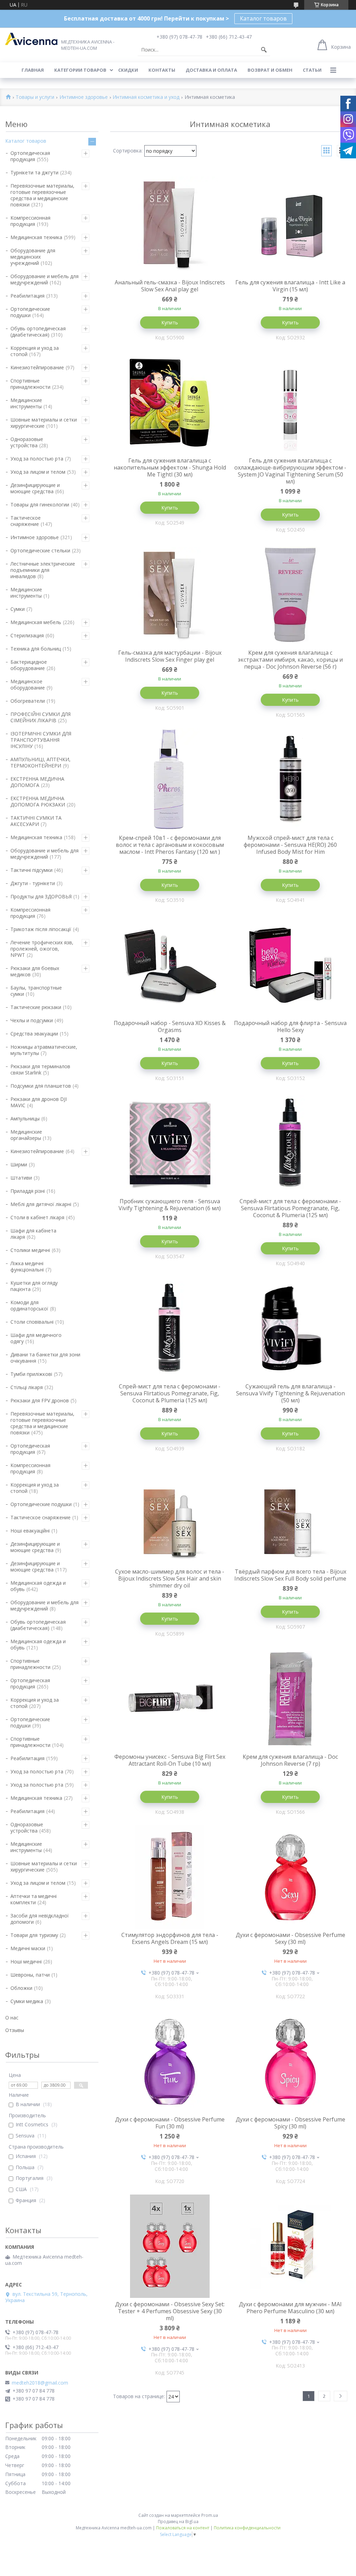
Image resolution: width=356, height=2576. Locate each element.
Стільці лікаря (27, 1387)
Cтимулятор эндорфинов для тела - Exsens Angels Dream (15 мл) (170, 1938)
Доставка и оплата (211, 70)
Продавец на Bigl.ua (178, 2522)
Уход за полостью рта (37, 459)
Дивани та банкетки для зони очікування (45, 1358)
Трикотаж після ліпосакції (41, 929)
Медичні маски (28, 1948)
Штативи (21, 1178)
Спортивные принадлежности (30, 384)
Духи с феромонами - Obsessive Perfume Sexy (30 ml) (290, 1938)
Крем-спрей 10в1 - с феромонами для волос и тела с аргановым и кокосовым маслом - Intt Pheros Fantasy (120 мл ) (170, 845)
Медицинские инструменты (26, 403)
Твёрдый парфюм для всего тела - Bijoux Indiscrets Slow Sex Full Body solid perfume (290, 1575)
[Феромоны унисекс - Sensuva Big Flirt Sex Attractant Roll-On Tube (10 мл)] (170, 1699)
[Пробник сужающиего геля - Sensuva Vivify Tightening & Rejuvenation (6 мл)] (170, 1143)
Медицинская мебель (36, 622)
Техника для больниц (36, 649)
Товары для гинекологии (40, 505)
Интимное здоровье (84, 97)
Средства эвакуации (34, 1034)
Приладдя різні (28, 1191)
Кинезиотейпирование (37, 367)
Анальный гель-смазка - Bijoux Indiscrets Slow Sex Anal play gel (170, 286)
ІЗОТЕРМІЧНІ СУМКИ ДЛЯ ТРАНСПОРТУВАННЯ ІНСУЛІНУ (41, 740)
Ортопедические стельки (40, 550)
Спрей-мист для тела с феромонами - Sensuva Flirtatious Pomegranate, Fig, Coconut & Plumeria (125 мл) (290, 1208)
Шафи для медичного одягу (36, 1338)
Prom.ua (210, 2515)
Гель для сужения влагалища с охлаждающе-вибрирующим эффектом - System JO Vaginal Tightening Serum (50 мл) (290, 471)
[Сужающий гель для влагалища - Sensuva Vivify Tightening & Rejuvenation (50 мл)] (291, 1329)
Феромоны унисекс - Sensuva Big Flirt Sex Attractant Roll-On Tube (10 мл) (170, 1760)
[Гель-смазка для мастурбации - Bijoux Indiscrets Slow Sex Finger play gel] (170, 595)
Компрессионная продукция (30, 221)
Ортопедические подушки (30, 312)
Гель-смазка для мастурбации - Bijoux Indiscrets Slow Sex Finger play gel (170, 656)
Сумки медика (27, 2001)
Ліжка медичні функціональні (27, 1266)
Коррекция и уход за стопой (35, 351)
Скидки (128, 70)
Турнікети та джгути (34, 172)
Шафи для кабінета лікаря (33, 1234)
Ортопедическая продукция (30, 156)
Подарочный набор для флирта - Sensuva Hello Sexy (290, 1026)
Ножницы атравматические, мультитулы (44, 1050)
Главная (33, 70)
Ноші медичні (26, 1961)
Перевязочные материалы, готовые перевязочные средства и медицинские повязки (42, 195)
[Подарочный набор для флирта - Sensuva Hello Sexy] (291, 965)
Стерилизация (27, 635)
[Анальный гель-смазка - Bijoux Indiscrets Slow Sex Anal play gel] (170, 224)
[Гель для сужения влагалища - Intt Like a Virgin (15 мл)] (291, 224)
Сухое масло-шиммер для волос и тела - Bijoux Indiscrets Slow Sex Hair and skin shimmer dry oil (170, 1578)
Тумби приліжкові (31, 1374)
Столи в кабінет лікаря (37, 1217)
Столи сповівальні (32, 1322)
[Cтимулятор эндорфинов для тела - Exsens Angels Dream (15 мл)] (170, 1877)
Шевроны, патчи (30, 1975)
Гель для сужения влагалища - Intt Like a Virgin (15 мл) (290, 286)
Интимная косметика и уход (146, 97)
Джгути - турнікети (33, 883)
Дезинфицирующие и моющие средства (35, 488)
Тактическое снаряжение (26, 521)
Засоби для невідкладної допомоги (40, 1919)
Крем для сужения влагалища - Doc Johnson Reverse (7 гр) (290, 1760)
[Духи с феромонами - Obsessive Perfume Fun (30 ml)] (170, 2062)
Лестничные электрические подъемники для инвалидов (43, 570)
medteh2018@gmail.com (40, 2383)
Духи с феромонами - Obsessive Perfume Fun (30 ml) (170, 2123)
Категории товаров (80, 70)
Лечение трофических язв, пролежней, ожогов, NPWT (42, 949)
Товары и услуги (35, 97)
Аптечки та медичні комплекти (34, 1899)
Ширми (19, 1164)
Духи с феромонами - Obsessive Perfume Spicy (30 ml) (290, 2123)
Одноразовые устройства (27, 442)
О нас (12, 2018)
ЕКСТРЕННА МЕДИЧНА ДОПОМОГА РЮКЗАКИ (38, 801)
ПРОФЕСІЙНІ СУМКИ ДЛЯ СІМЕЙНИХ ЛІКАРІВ (41, 717)
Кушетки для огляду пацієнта (34, 1286)
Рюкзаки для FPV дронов (40, 1400)
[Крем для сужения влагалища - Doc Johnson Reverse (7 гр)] (291, 1699)
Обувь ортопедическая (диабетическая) (38, 332)
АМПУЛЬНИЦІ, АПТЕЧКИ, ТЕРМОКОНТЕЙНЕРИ (41, 762)
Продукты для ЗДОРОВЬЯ (41, 896)
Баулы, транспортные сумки (36, 991)
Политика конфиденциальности (247, 2528)
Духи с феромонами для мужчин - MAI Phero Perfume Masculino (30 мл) (290, 2308)
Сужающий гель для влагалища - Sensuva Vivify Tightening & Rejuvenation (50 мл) (290, 1393)
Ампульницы (25, 1118)
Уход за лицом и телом (38, 472)
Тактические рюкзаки (36, 1007)
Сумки (18, 609)
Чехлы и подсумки (32, 1020)
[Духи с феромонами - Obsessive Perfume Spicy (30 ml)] (291, 2062)
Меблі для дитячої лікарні (41, 1204)
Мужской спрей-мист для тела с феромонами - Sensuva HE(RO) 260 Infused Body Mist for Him (290, 845)
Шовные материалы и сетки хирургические (44, 423)
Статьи (312, 70)
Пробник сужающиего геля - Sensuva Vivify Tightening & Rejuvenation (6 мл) (170, 1205)
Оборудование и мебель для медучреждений (44, 279)
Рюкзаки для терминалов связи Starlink (40, 1069)
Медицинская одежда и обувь (38, 1586)
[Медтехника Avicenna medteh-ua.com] (31, 39)
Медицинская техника (36, 237)
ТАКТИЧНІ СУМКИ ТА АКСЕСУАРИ (36, 821)
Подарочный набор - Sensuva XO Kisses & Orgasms (170, 1026)
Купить (170, 322)
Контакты (162, 70)
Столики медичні (30, 1250)
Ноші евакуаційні (30, 1531)
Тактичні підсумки (31, 870)
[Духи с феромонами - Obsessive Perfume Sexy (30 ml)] (291, 1877)
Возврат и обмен (270, 70)
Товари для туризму (34, 1935)
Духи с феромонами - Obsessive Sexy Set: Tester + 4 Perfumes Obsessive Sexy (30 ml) (170, 2311)
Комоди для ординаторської (29, 1305)
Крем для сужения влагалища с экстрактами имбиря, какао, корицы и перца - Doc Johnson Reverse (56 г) (290, 660)
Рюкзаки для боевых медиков (35, 971)
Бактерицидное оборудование (29, 665)
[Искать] (264, 50)
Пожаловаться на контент (183, 2528)
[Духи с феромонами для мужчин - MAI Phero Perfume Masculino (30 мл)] (291, 2246)
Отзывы (15, 2030)
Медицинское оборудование (28, 684)
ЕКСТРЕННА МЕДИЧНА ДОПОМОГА (37, 782)
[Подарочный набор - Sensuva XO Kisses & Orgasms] (170, 965)
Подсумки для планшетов (41, 1086)
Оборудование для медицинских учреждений (33, 257)
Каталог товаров (263, 18)
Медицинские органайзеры (26, 1135)
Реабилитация (27, 296)
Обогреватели (28, 701)
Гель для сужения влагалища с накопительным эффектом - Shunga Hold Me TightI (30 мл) (170, 467)
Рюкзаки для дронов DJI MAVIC (39, 1102)
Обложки (21, 1988)
